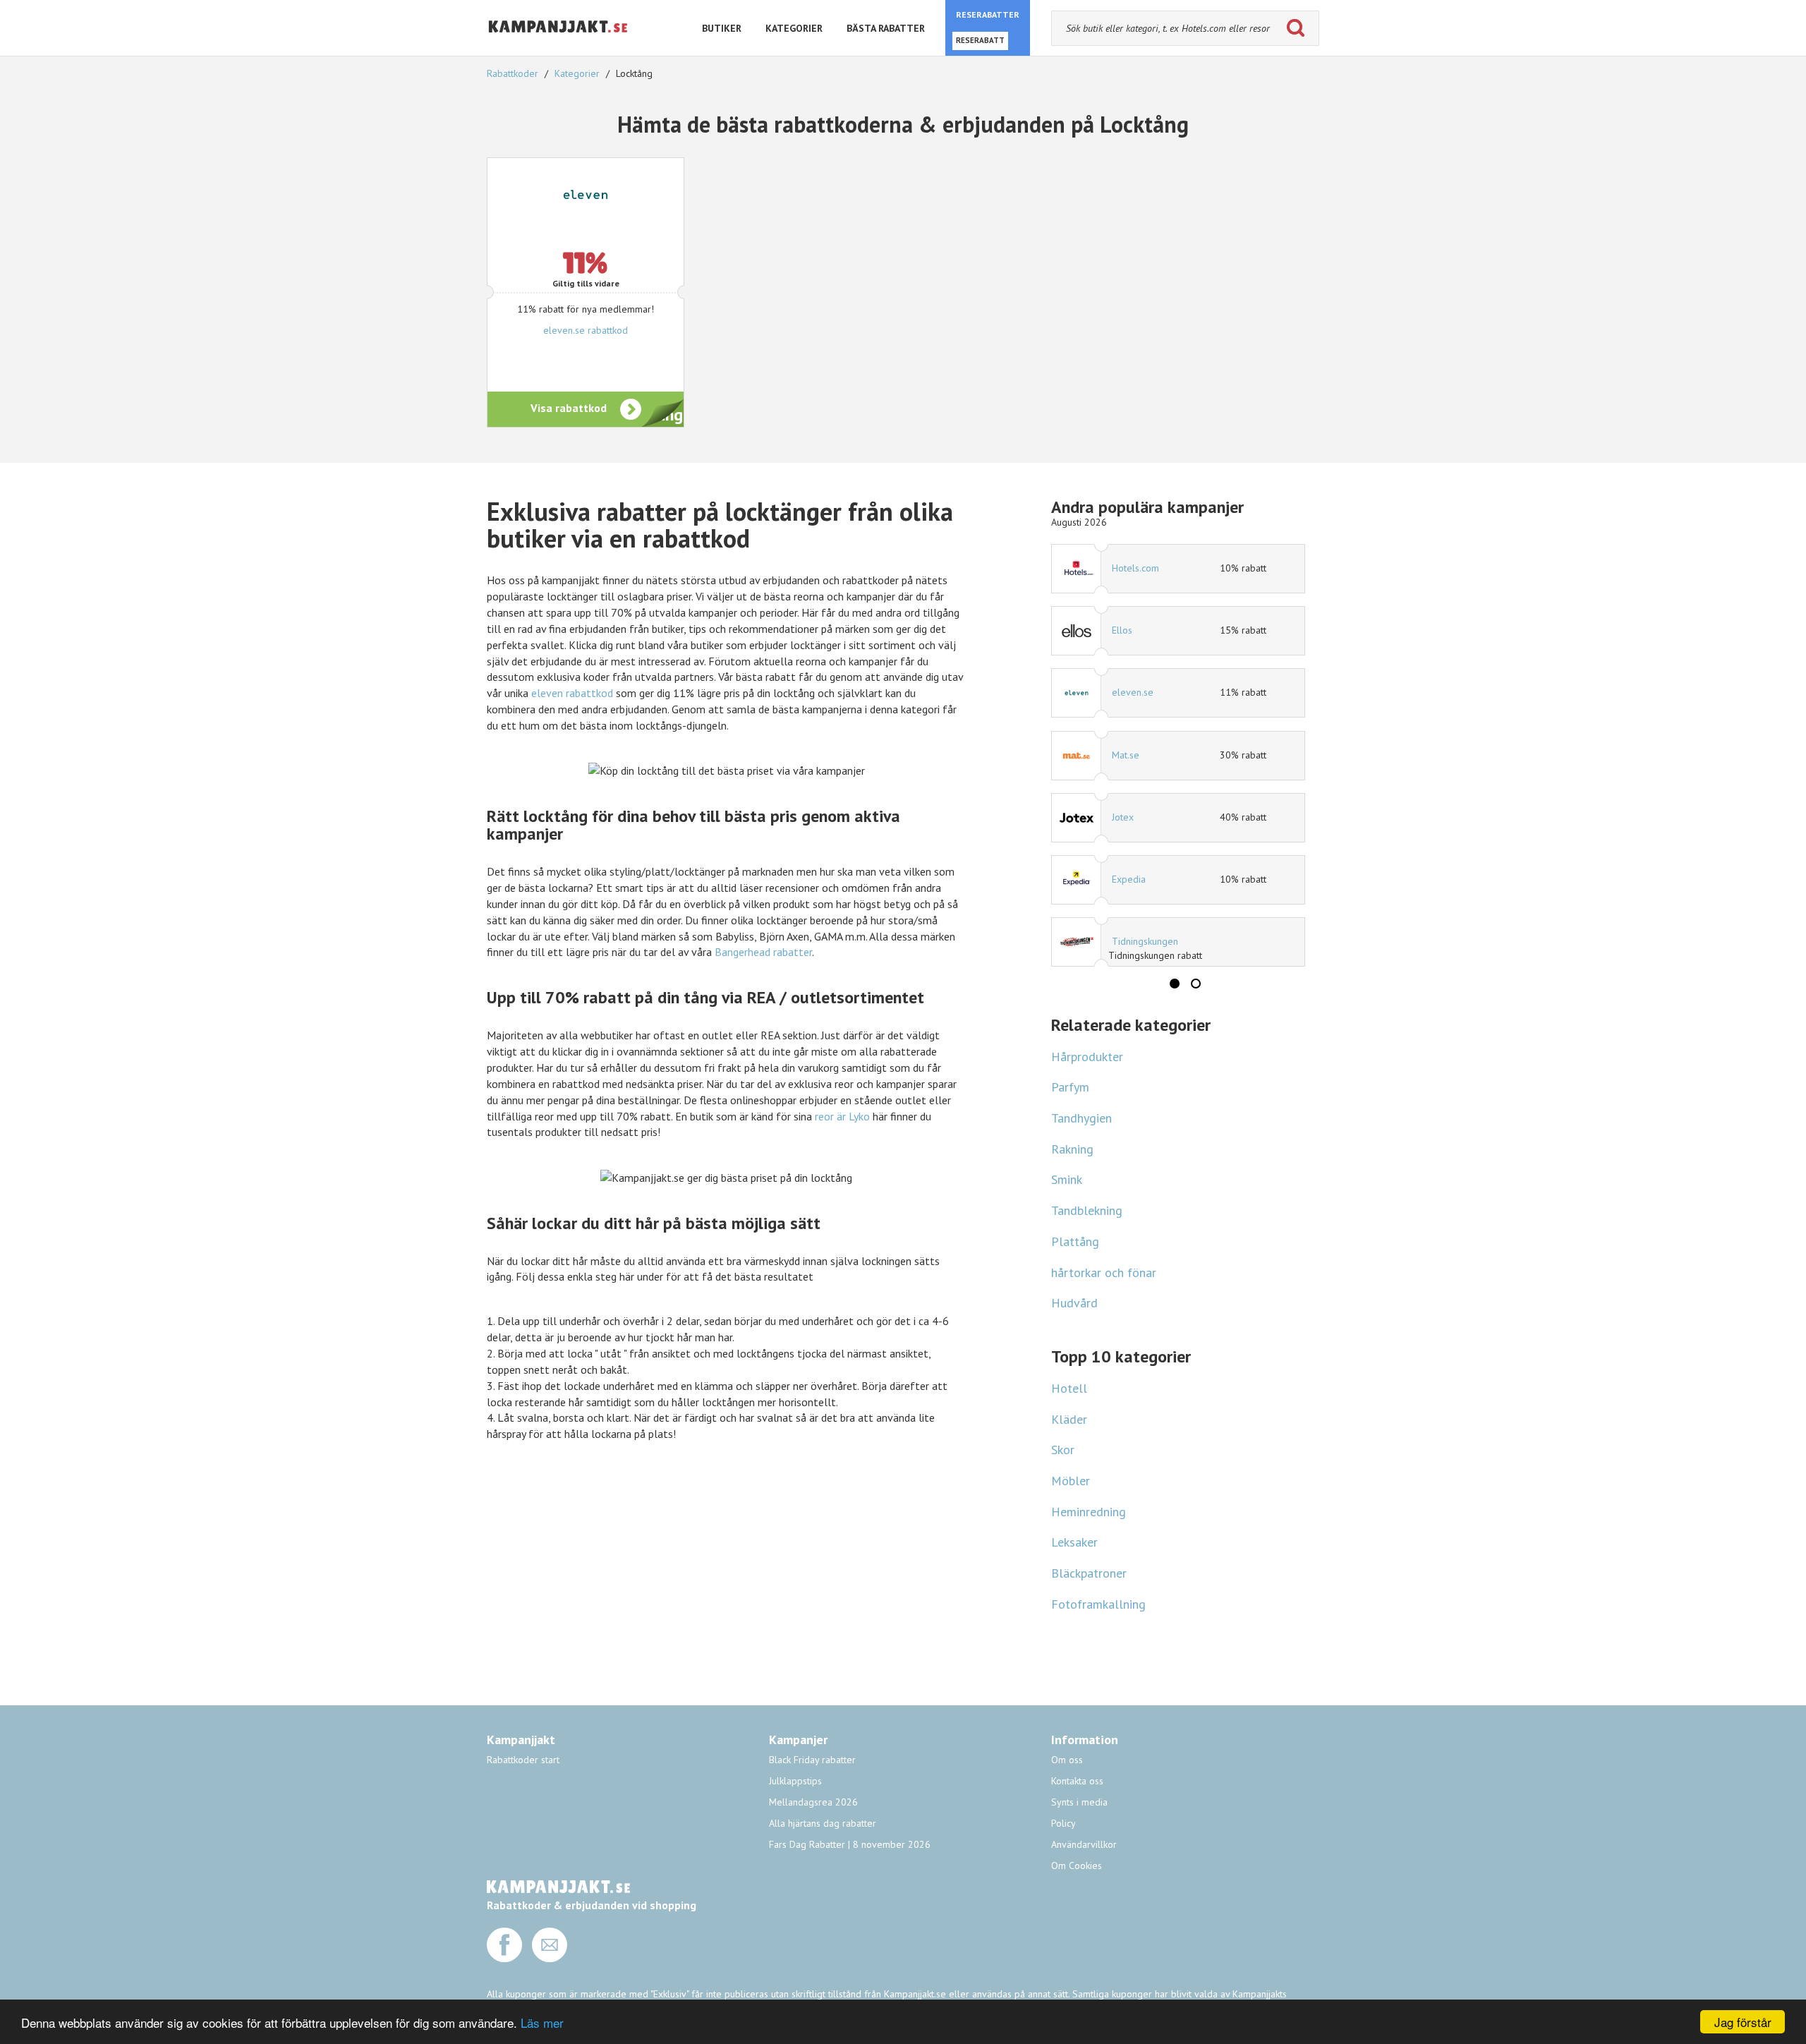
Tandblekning (1087, 1210)
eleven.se (1133, 692)
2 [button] (1196, 984)
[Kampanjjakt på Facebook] (504, 1959)
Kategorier (577, 73)
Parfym (1070, 1087)
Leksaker (1074, 1542)
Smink (1067, 1179)
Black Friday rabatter (812, 1760)
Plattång (1075, 1241)
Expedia (1129, 879)
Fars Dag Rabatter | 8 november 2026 (850, 1844)
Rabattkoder (514, 73)
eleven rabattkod (572, 693)
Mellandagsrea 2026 (813, 1802)
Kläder (1069, 1419)
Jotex (1123, 817)
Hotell (1069, 1388)
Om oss (1067, 1760)
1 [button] (1175, 984)
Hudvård (1074, 1303)
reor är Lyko (842, 1116)
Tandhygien (1081, 1118)
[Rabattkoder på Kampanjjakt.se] (558, 44)
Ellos (1122, 630)
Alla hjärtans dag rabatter (823, 1823)
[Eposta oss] (550, 1959)
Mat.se (1126, 755)
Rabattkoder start (523, 1760)
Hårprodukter (1087, 1057)
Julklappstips (795, 1781)
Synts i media (1079, 1802)
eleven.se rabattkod (586, 330)
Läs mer (542, 2022)
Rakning (1072, 1149)
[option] (1178, 755)
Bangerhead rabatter (763, 952)
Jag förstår (1743, 2022)
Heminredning (1089, 1512)
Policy (1063, 1823)
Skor (1063, 1450)
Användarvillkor (1084, 1844)
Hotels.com (1135, 568)
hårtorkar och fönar (1104, 1272)
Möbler (1071, 1481)
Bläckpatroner (1089, 1573)
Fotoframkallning (1098, 1604)
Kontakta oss (1077, 1781)
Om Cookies (1077, 1865)
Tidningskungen (1145, 941)
